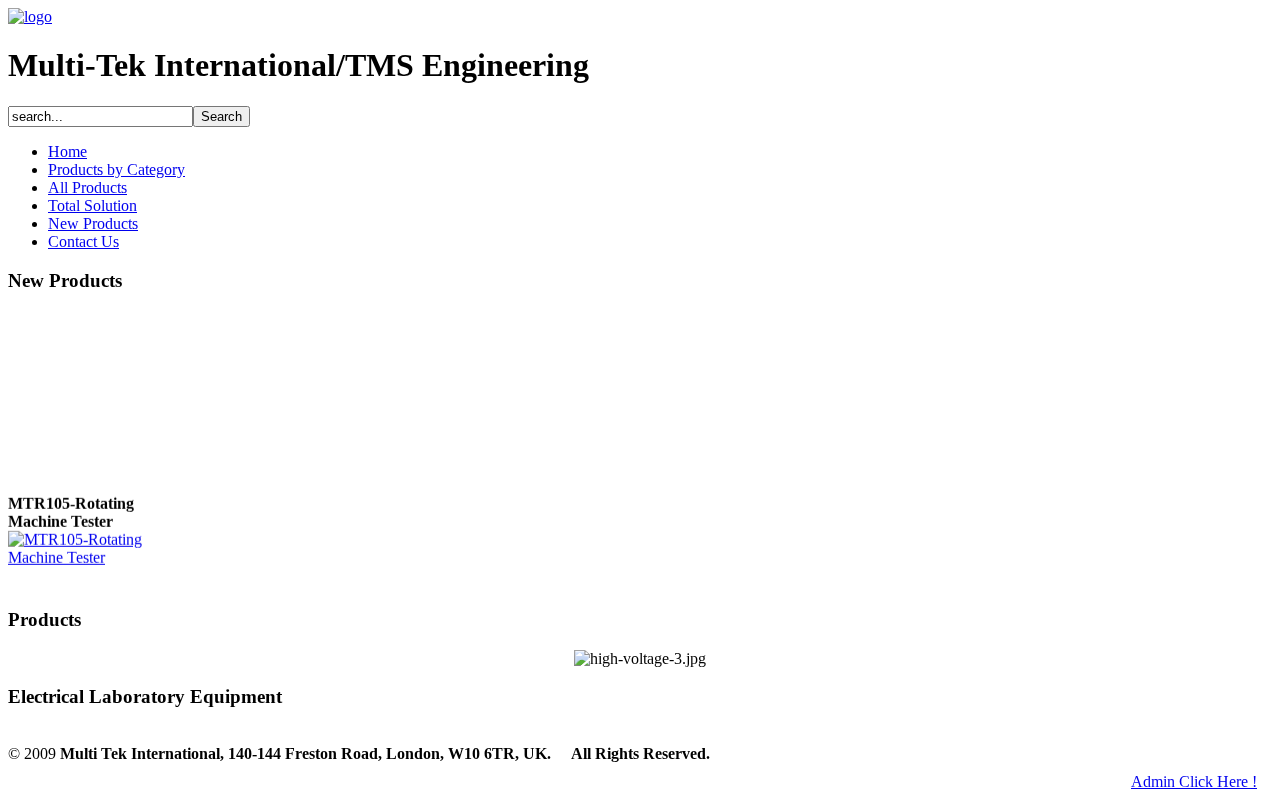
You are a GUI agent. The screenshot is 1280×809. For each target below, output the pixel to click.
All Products (87, 187)
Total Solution (92, 205)
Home (67, 151)
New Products (93, 223)
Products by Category (116, 169)
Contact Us (83, 241)
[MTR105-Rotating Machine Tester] (88, 556)
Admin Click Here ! (1194, 781)
